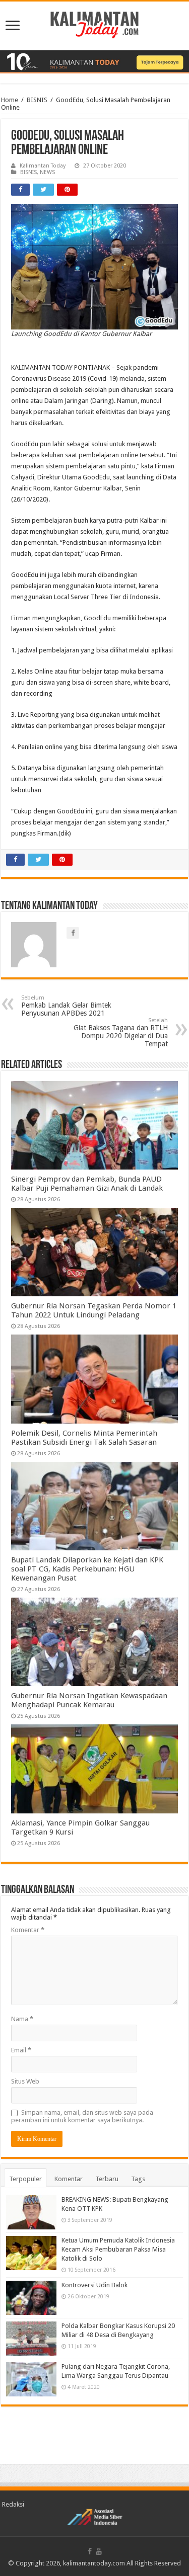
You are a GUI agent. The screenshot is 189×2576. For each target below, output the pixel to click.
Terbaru (107, 2179)
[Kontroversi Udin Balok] (31, 2298)
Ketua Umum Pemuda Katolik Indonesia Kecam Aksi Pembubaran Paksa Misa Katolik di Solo (118, 2249)
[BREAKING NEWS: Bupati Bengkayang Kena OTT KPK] (31, 2212)
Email (21, 2050)
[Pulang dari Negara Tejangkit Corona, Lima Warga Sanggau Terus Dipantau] (31, 2379)
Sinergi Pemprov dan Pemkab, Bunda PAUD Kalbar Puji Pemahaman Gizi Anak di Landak (87, 1184)
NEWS (47, 172)
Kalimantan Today (43, 166)
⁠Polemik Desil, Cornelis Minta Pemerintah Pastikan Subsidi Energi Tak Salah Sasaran (84, 1438)
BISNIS (37, 100)
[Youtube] (99, 2551)
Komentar (28, 1930)
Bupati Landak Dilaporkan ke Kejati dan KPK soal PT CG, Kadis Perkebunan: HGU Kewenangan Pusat (87, 1569)
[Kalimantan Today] (94, 24)
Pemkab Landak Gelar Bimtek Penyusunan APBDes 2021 (66, 1006)
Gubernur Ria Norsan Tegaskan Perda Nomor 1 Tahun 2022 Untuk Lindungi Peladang (94, 1310)
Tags (138, 2179)
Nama (22, 2019)
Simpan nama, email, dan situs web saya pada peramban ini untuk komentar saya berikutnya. (82, 2116)
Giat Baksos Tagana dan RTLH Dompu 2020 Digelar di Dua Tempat (121, 1032)
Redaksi (13, 2504)
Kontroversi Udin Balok (94, 2285)
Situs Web (25, 2081)
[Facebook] (90, 2551)
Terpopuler (25, 2179)
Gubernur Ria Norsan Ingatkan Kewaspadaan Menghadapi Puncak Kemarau (89, 1700)
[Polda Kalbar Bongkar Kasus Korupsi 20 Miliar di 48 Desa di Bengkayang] (31, 2339)
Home (10, 100)
